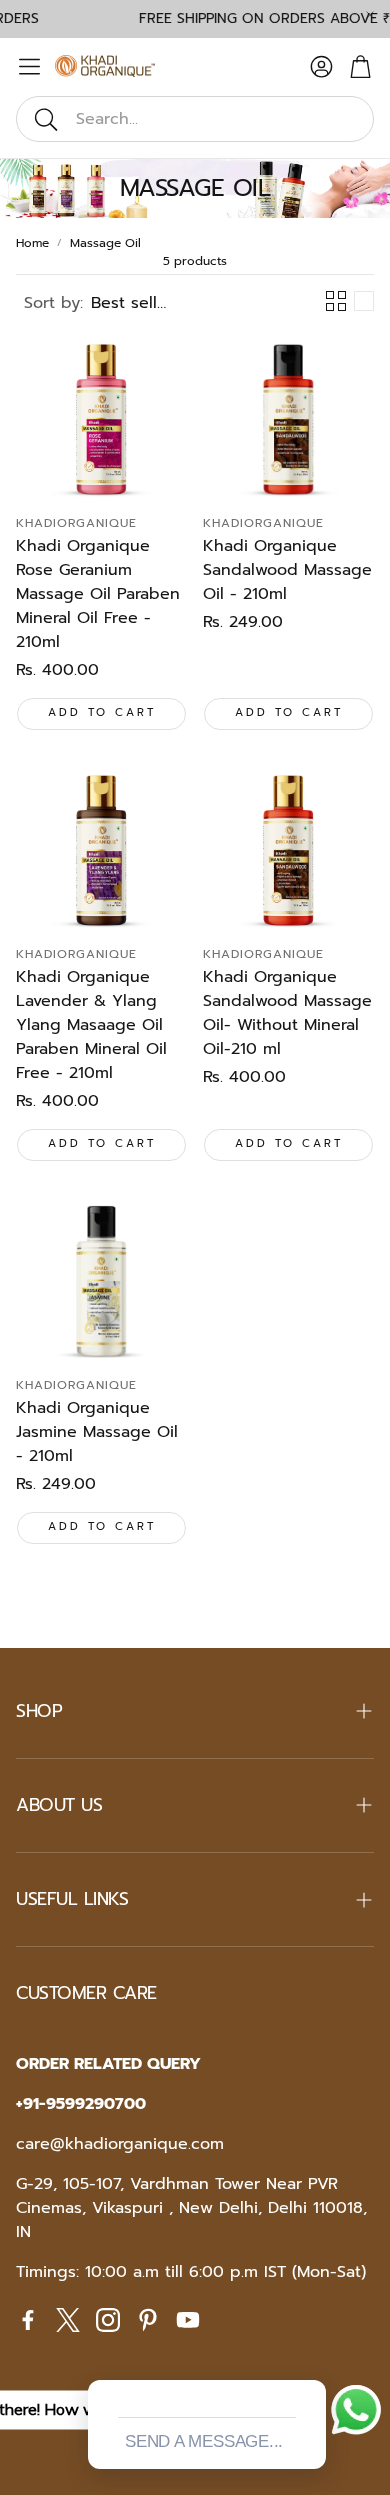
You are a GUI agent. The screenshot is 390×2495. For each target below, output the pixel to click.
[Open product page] (101, 416)
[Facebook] (28, 2320)
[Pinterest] (148, 2320)
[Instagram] (108, 2320)
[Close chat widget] (309, 2357)
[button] (195, 119)
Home (32, 243)
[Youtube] (188, 2320)
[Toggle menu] (29, 66)
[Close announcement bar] (370, 15)
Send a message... (204, 2441)
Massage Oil (105, 243)
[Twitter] (68, 2320)
